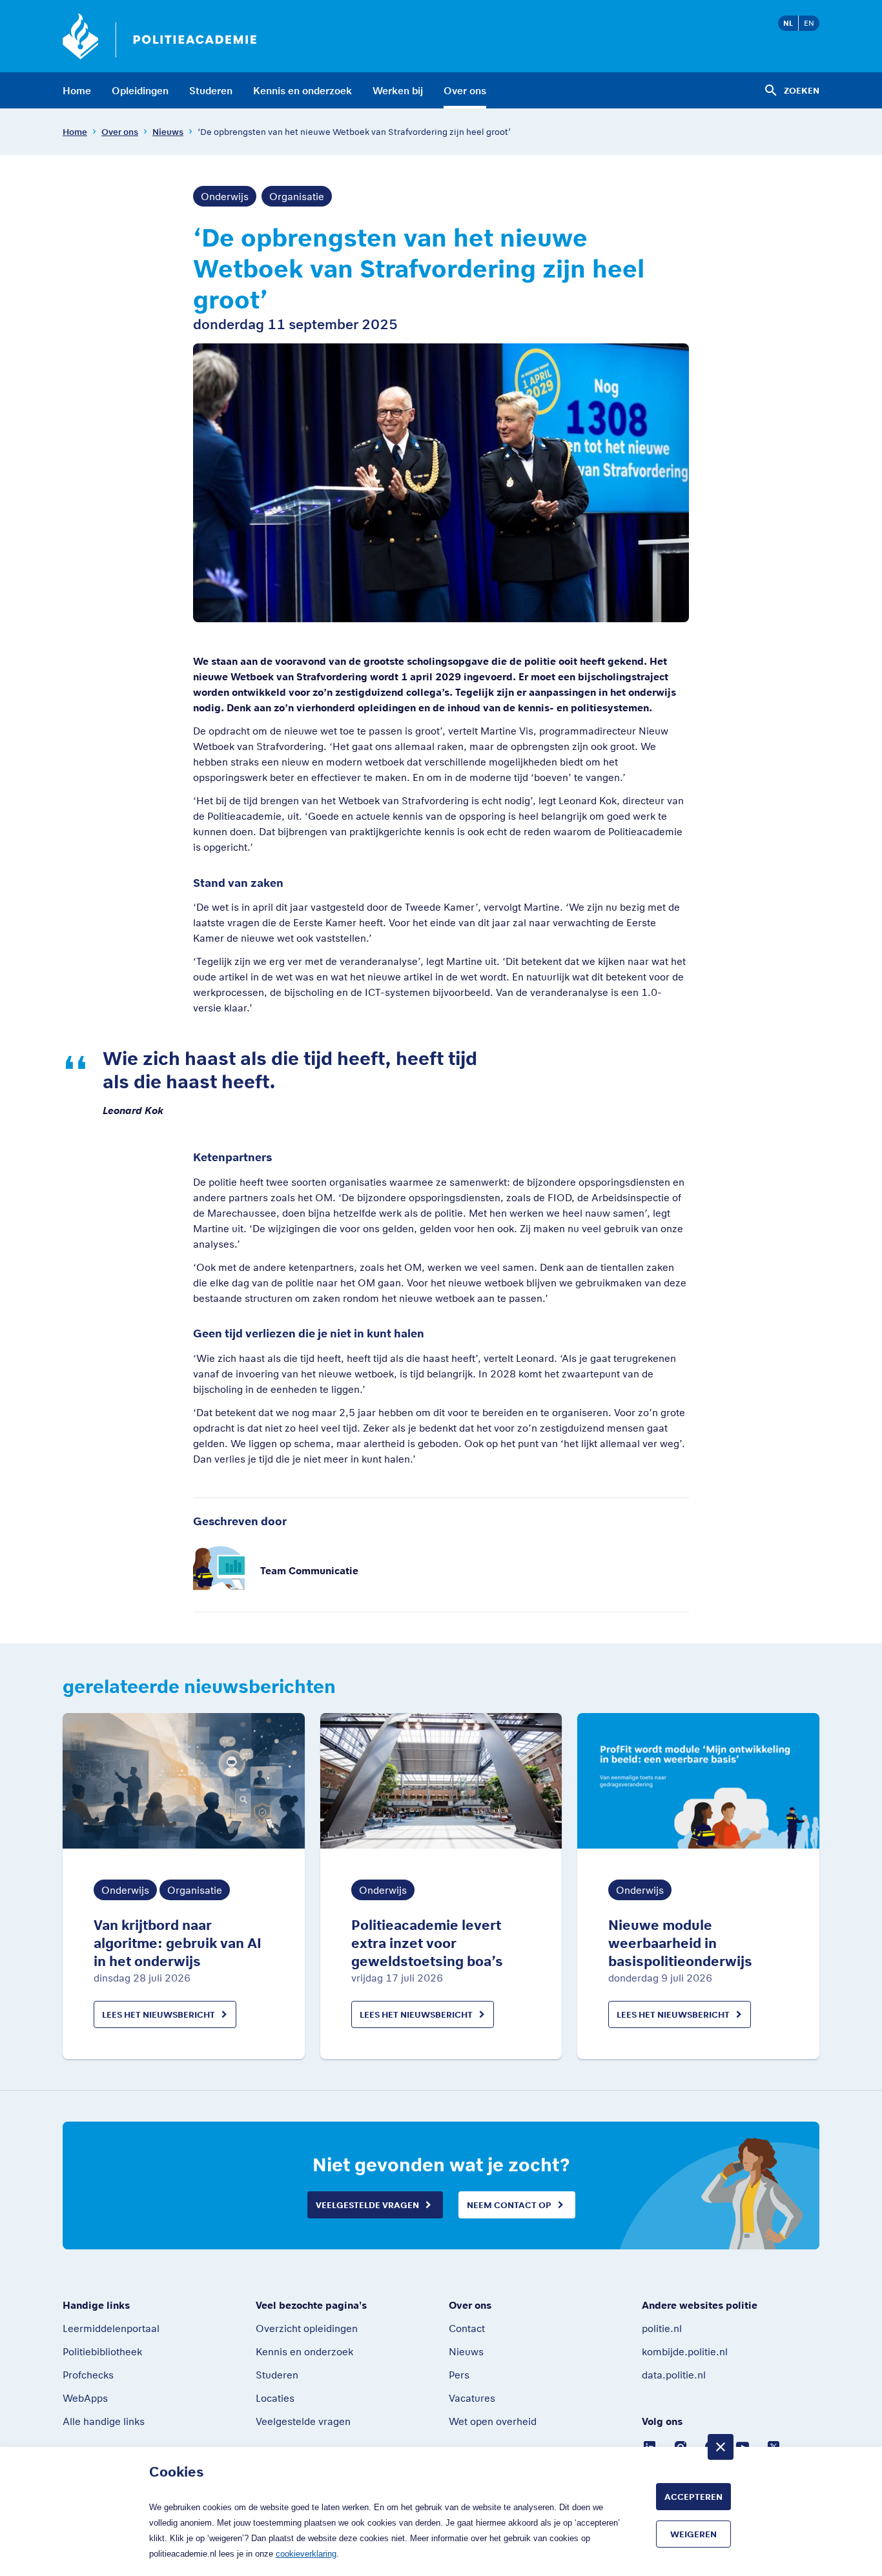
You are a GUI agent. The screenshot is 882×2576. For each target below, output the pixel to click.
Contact (467, 2328)
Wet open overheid (493, 2421)
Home (77, 90)
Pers (459, 2375)
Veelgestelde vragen (367, 2205)
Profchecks (88, 2375)
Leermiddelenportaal (111, 2328)
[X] (774, 2446)
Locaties (275, 2398)
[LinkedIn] (650, 2446)
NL (788, 23)
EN (809, 23)
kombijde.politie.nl (685, 2351)
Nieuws (168, 132)
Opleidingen (140, 90)
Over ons (465, 90)
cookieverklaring (306, 2554)
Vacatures (472, 2398)
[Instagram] (681, 2446)
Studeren (211, 90)
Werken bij (398, 90)
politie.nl (662, 2328)
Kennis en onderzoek (303, 90)
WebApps (85, 2398)
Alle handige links (104, 2421)
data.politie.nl (674, 2375)
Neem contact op (509, 2205)
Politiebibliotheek (102, 2351)
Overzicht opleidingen (307, 2328)
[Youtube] (743, 2446)
